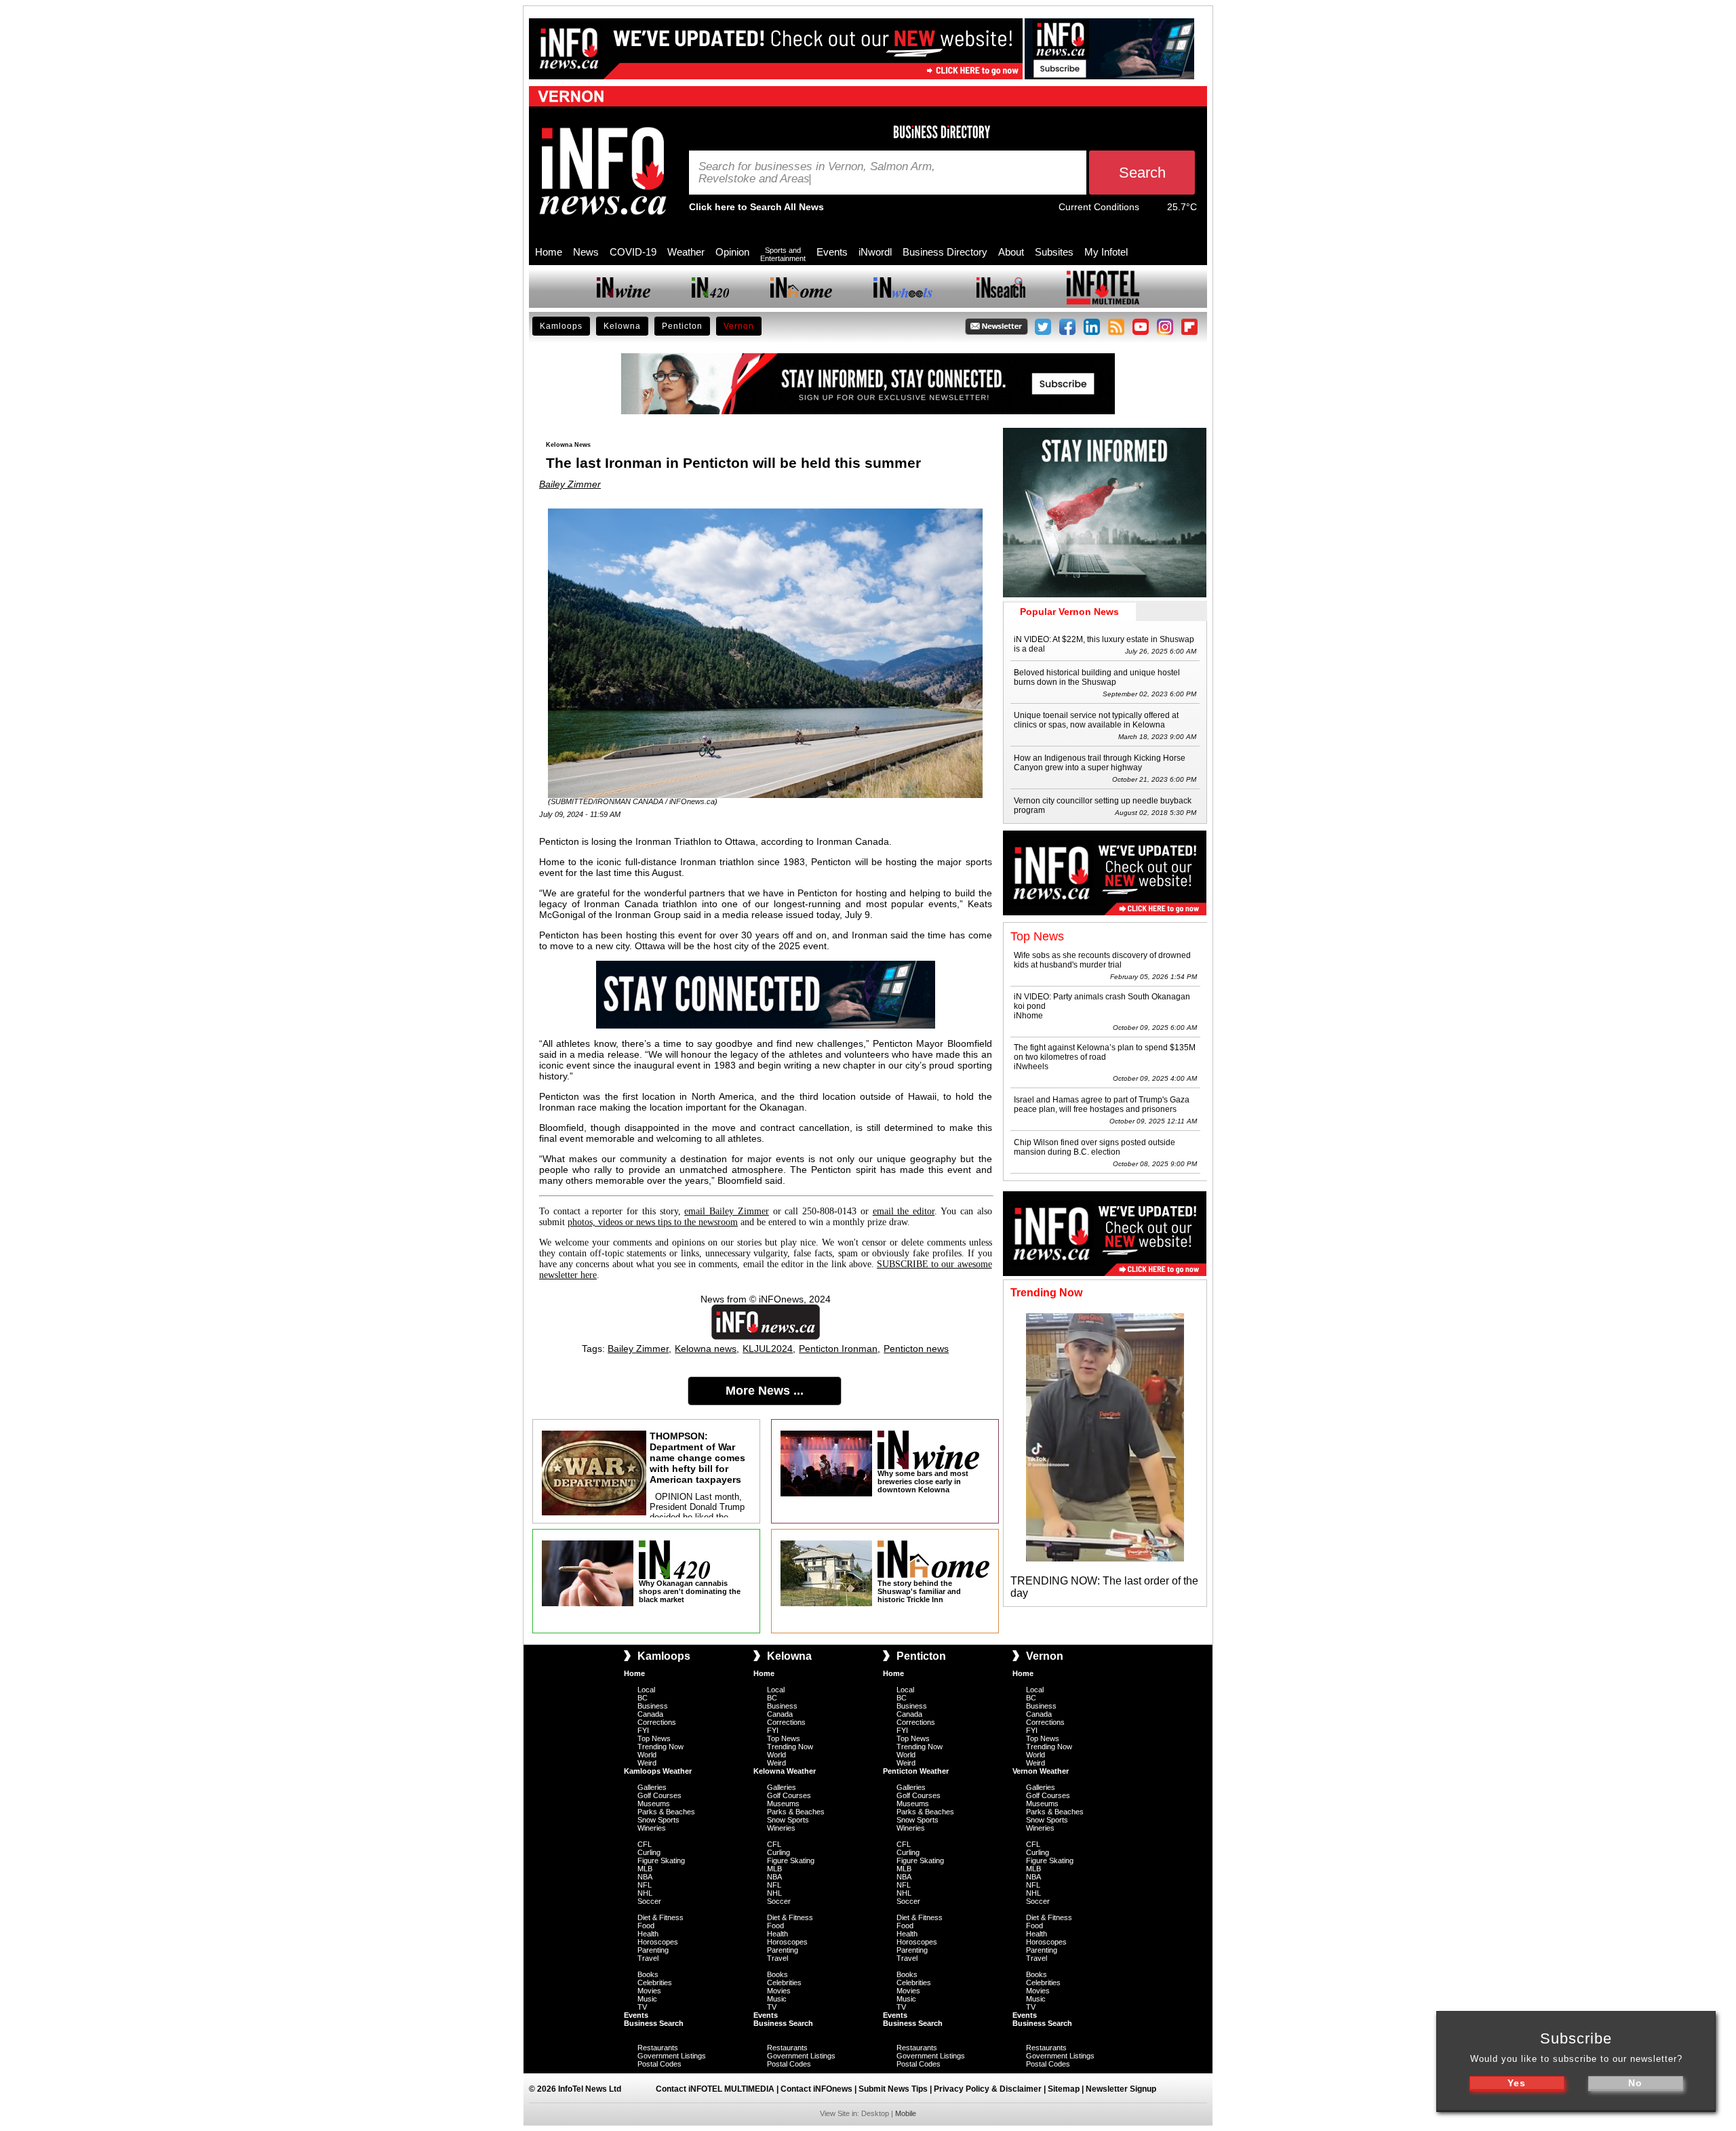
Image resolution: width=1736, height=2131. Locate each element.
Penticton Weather (916, 1771)
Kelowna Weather (785, 1771)
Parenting (653, 1950)
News (586, 252)
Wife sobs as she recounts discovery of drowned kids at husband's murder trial (1102, 960)
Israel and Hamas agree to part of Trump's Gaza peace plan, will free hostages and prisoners (1102, 1104)
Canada (650, 1714)
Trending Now (660, 1747)
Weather (686, 252)
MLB (645, 1869)
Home (549, 252)
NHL (645, 1893)
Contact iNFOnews (816, 2089)
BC (643, 1698)
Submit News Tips (893, 2089)
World (647, 1755)
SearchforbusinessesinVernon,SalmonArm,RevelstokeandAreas (817, 173)
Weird (647, 1763)
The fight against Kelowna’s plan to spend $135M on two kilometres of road (1105, 1052)
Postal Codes (659, 2064)
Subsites (1054, 252)
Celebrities (655, 1983)
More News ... (765, 1391)
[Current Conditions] (1153, 210)
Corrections (657, 1722)
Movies (649, 1991)
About (1011, 252)
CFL (645, 1844)
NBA (645, 1877)
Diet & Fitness (660, 1917)
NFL (645, 1885)
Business (653, 1706)
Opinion (732, 252)
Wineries (652, 1828)
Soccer (649, 1901)
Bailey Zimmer (570, 484)
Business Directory (945, 252)
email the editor (904, 1211)
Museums (654, 1804)
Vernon (739, 326)
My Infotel (1106, 252)
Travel (648, 1958)
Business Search (654, 2023)
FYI (643, 1730)
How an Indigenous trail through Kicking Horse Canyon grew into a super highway (1100, 763)
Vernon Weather (1041, 1771)
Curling (649, 1852)
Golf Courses (659, 1795)
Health (648, 1934)
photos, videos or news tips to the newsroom (653, 1222)
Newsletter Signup (1121, 2089)
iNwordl (875, 252)
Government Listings (672, 2056)
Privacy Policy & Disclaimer (988, 2089)
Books (648, 1974)
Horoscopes (658, 1942)
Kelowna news (706, 1349)
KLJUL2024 (768, 1349)
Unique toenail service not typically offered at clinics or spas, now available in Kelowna (1096, 720)
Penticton (682, 326)
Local (646, 1690)
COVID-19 (633, 252)
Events (832, 252)
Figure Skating (661, 1860)
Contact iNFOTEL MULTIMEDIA (715, 2089)
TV (642, 2007)
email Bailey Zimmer (727, 1211)
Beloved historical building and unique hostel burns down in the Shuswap (1097, 677)
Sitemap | (1067, 2089)
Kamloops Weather (658, 1771)
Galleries (652, 1787)
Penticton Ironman (838, 1349)
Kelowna (622, 326)
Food (646, 1926)
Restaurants (658, 2048)
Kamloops (561, 326)
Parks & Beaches (666, 1812)
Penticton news (916, 1349)
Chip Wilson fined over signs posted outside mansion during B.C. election (1094, 1147)
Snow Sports (658, 1820)
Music (647, 1999)
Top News (654, 1738)
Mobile (906, 2113)
